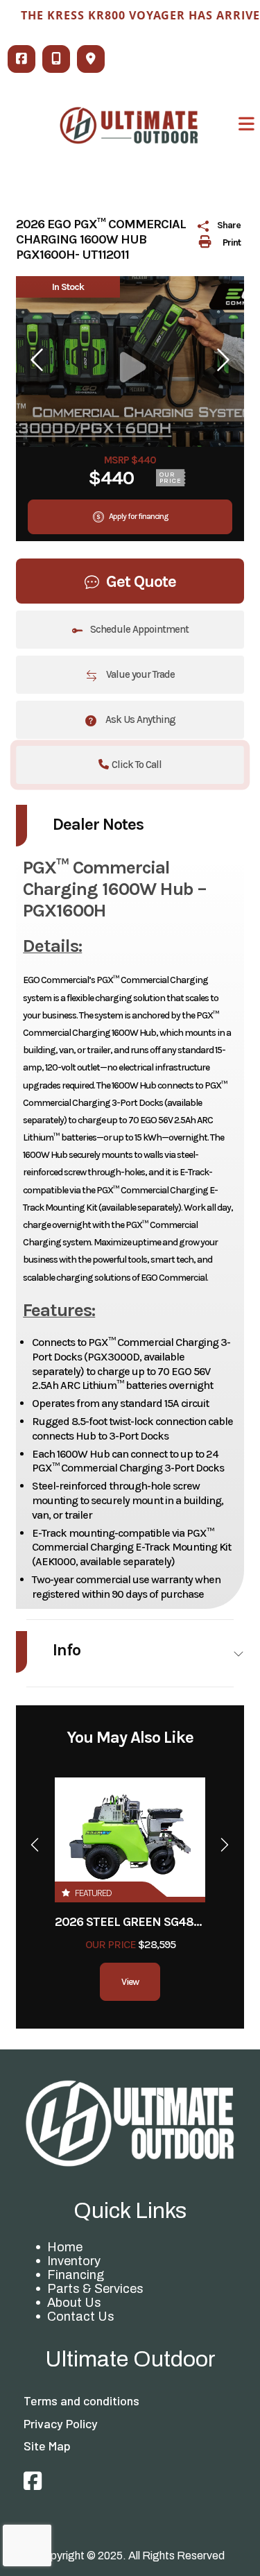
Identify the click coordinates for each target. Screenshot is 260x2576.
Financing (76, 2275)
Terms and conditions (81, 2400)
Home (65, 2247)
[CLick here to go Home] (130, 2123)
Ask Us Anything (139, 719)
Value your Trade (139, 674)
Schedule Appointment (139, 629)
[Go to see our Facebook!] (33, 2482)
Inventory (74, 2261)
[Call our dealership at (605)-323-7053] (56, 59)
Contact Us (81, 2317)
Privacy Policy (61, 2423)
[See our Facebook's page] (21, 59)
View (130, 1982)
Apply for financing (138, 516)
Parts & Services (95, 2289)
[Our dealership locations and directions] (91, 59)
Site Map (47, 2446)
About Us (74, 2303)
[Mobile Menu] (247, 124)
